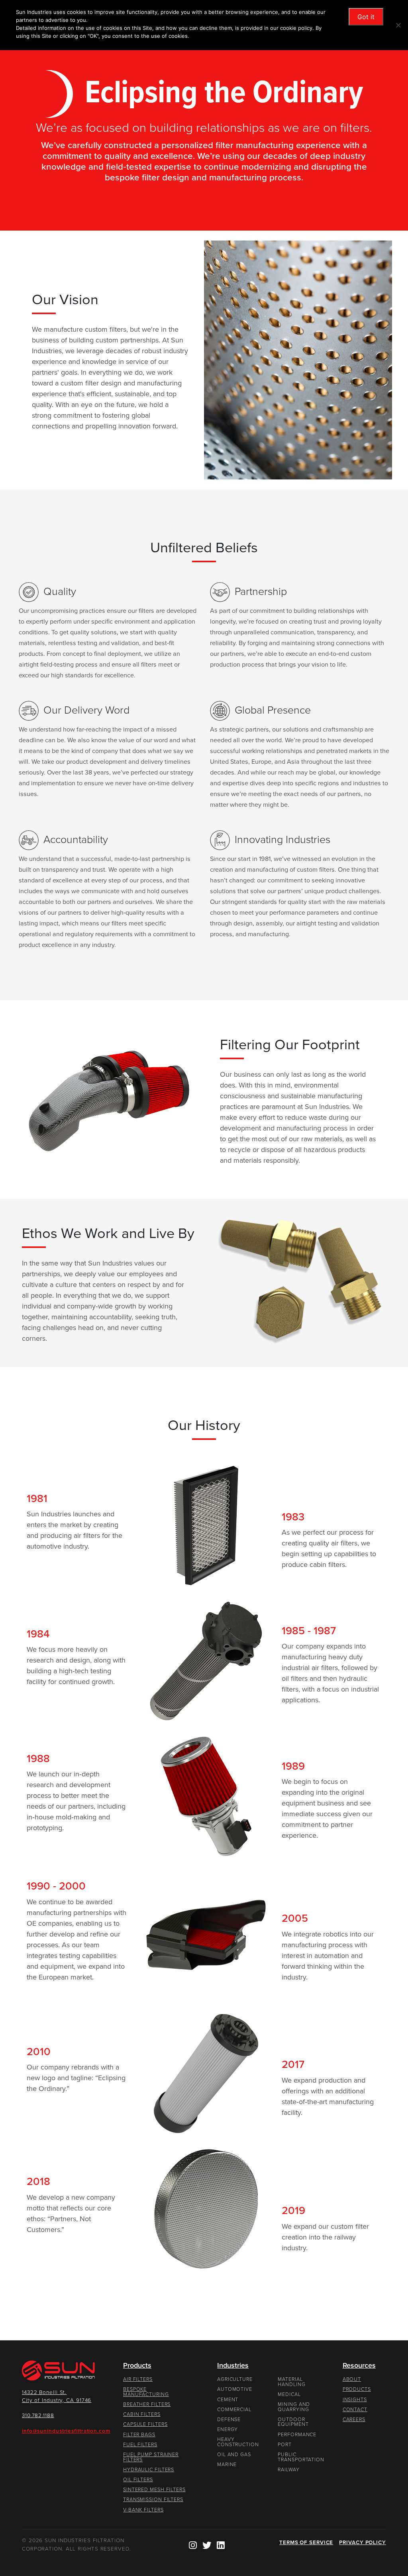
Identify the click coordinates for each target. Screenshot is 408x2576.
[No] (398, 25)
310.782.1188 (38, 2416)
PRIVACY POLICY (363, 2543)
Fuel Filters (140, 2445)
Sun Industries (63, 2371)
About (352, 2379)
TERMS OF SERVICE (306, 2543)
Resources (359, 2365)
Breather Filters (147, 2404)
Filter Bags (139, 2435)
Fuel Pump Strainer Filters (151, 2457)
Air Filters (138, 2379)
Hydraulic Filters (149, 2470)
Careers (354, 2420)
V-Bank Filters (143, 2510)
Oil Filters (138, 2480)
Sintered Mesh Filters (154, 2490)
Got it (366, 17)
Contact (355, 2410)
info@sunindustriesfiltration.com (66, 2431)
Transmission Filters (153, 2500)
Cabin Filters (142, 2414)
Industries (233, 2365)
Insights (355, 2400)
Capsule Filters (145, 2424)
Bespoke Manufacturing (146, 2392)
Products (137, 2365)
